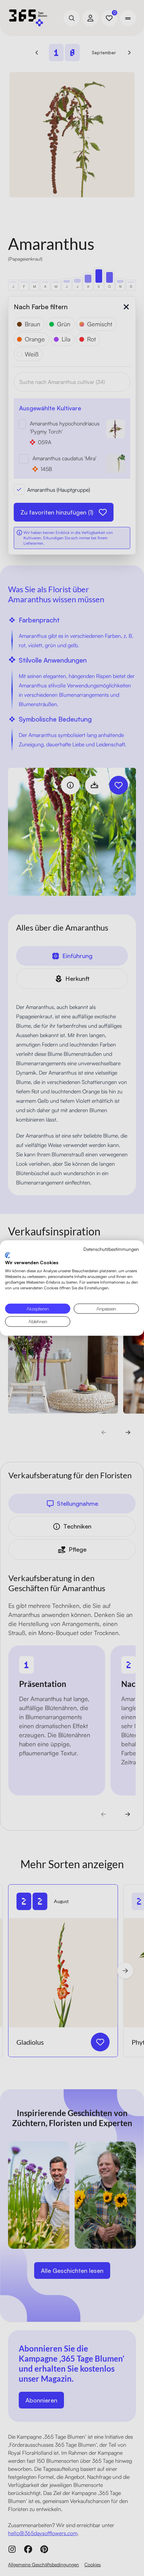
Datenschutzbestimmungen (111, 1249)
